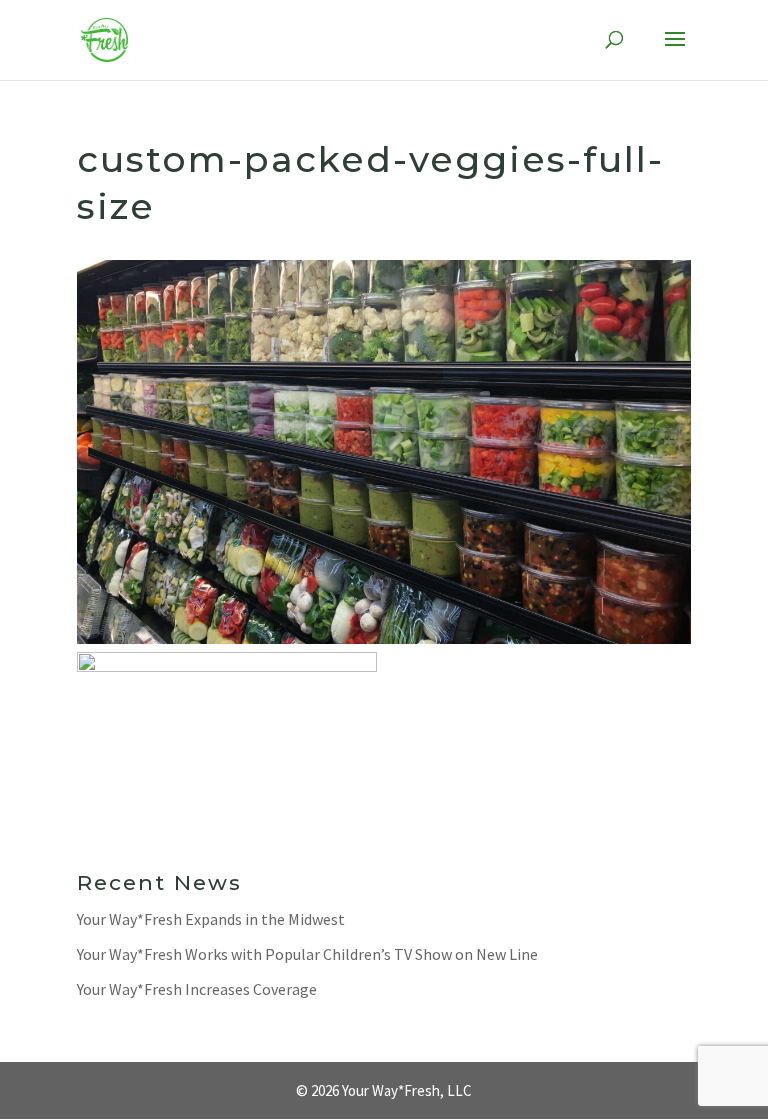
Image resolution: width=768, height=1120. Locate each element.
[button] (675, 52)
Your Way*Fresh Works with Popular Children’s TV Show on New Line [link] (307, 954)
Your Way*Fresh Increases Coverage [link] (197, 989)
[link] (105, 38)
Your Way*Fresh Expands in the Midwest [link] (211, 919)
